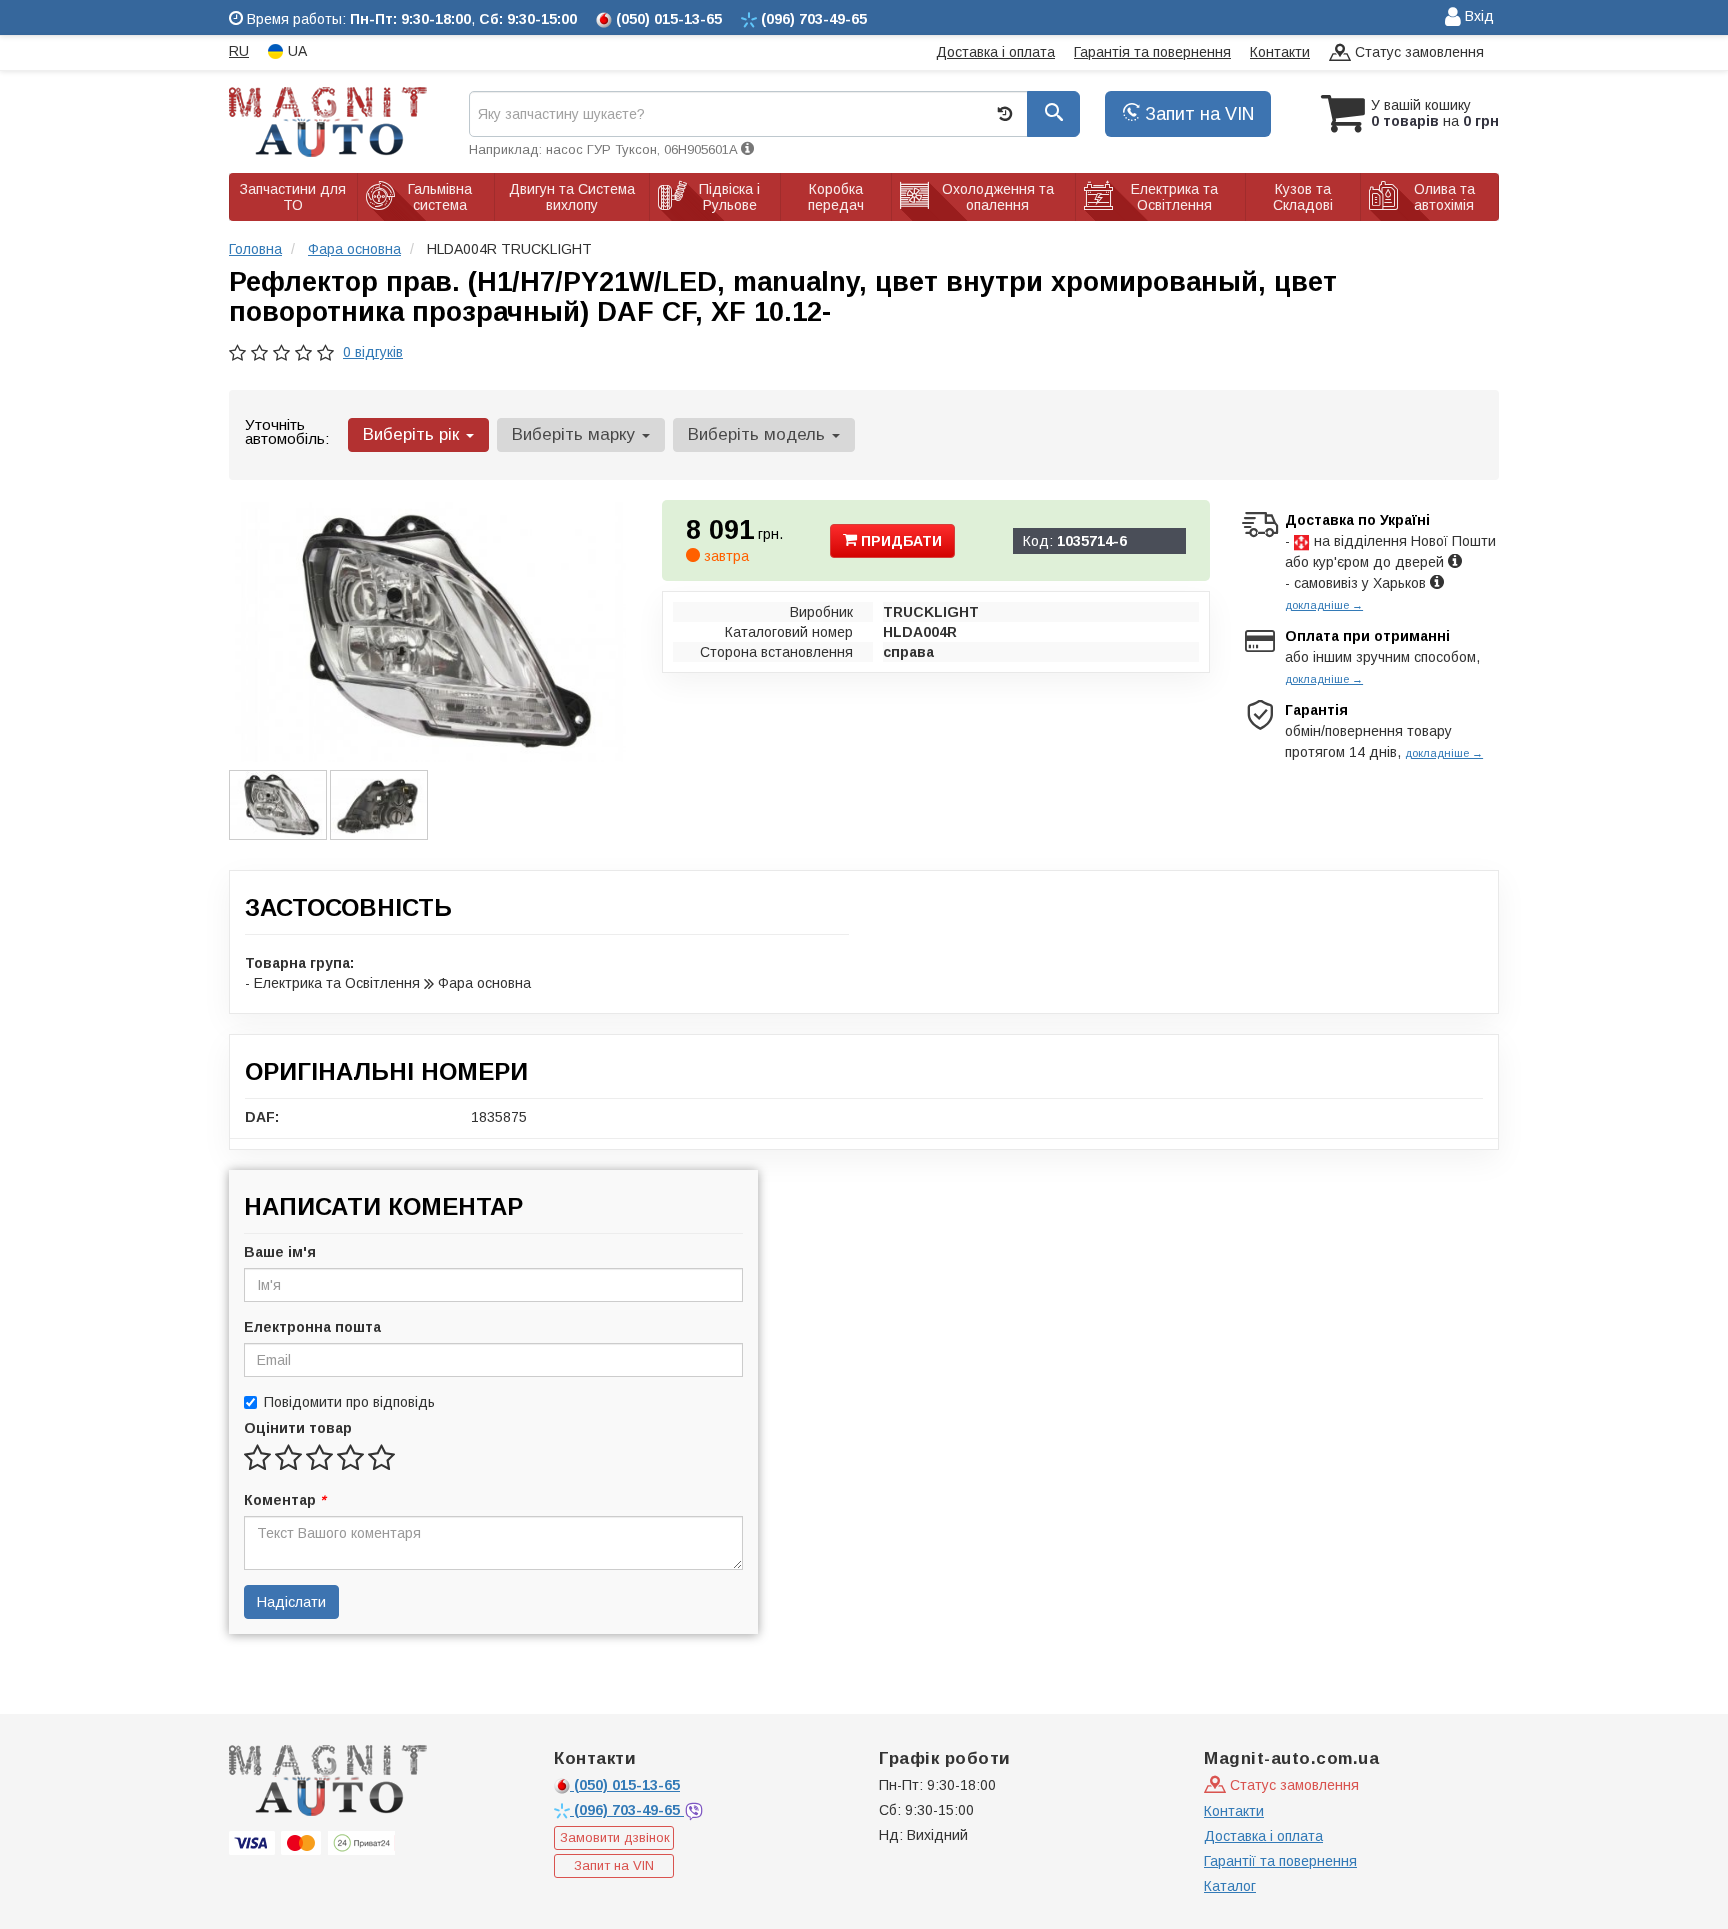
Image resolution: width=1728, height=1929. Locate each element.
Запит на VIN (1197, 114)
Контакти (1280, 52)
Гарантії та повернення (1280, 1861)
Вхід (1477, 16)
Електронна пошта (312, 1327)
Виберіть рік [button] (413, 434)
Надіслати (291, 1602)
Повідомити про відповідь (349, 1402)
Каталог (1230, 1886)
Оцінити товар (298, 1428)
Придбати (899, 541)
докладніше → (1324, 605)
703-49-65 (629, 1810)
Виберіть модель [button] (759, 434)
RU (239, 51)
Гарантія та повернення (1152, 52)
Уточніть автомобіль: (287, 431)
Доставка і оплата (995, 52)
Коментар (284, 1500)
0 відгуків (373, 352)
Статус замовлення (1417, 52)
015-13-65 (627, 1785)
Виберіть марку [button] (576, 434)
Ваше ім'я (280, 1252)
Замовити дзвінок (615, 1837)
